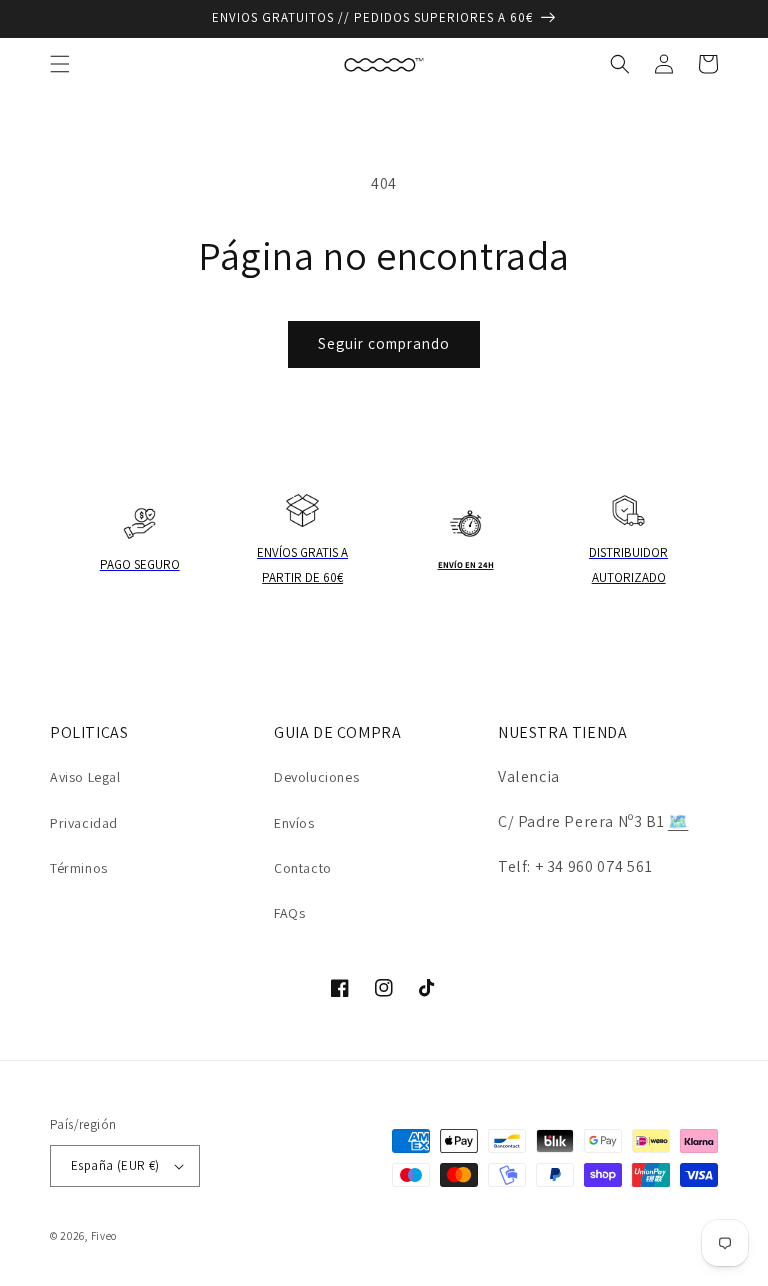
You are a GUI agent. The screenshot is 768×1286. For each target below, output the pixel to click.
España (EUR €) (115, 1165)
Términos (79, 868)
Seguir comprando (384, 343)
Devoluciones (316, 777)
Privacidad (84, 823)
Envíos (294, 823)
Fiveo (104, 1236)
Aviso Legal (85, 777)
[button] (60, 64)
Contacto (303, 868)
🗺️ (678, 821)
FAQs (289, 913)
